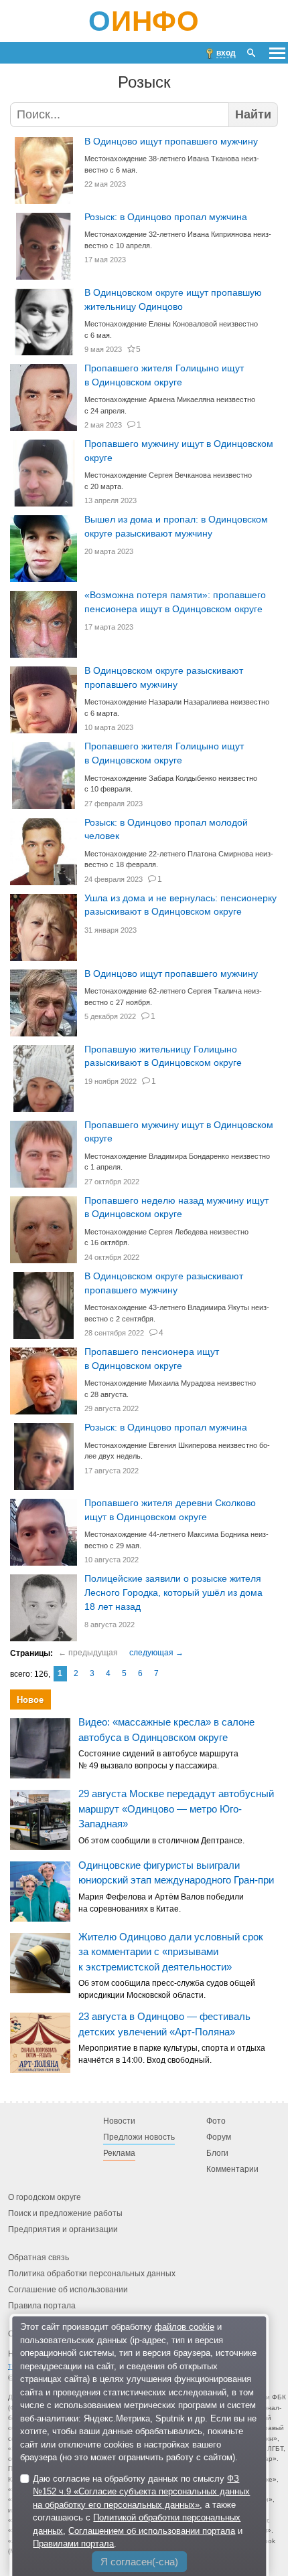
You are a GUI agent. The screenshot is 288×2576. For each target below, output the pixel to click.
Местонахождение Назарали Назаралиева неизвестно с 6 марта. (177, 708)
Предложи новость (139, 2137)
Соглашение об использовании (68, 2290)
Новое (30, 1700)
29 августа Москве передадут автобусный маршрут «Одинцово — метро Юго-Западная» (176, 1809)
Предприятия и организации (63, 2229)
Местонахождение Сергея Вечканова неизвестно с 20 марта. (168, 481)
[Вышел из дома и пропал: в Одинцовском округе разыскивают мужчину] (44, 549)
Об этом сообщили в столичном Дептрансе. (161, 1841)
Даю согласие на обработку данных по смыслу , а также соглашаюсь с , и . (141, 2511)
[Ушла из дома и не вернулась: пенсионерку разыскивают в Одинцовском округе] (44, 927)
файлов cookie (185, 2327)
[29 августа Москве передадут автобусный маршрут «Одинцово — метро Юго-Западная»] (40, 1820)
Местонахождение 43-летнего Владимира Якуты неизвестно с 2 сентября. (177, 1313)
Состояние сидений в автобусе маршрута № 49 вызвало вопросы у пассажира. (158, 1760)
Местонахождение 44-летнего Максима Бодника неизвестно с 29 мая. (176, 1540)
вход (226, 53)
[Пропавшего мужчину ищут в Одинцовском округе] (44, 473)
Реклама (119, 2153)
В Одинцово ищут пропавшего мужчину (171, 142)
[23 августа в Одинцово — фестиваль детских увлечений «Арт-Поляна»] (40, 2043)
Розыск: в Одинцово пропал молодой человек (166, 830)
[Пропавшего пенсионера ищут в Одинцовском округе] (44, 1381)
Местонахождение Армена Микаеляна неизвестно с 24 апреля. (170, 405)
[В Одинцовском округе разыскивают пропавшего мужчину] (44, 700)
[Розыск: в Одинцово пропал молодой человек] (44, 852)
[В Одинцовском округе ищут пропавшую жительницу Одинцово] (44, 322)
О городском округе (45, 2197)
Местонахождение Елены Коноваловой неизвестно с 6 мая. (171, 330)
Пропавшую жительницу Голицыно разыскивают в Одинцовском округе (163, 1056)
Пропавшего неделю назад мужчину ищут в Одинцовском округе (176, 1208)
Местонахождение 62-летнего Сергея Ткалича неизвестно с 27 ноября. (173, 997)
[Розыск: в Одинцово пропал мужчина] (44, 246)
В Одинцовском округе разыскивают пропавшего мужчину (164, 678)
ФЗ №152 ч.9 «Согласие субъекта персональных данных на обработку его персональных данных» (141, 2492)
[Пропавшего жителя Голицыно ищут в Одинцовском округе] (44, 397)
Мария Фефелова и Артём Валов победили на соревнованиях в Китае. (161, 1903)
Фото (216, 2121)
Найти (253, 114)
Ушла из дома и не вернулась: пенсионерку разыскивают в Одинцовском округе (181, 905)
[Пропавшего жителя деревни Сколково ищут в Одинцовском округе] (44, 1532)
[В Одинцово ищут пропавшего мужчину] (44, 171)
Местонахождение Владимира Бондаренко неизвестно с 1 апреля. (177, 1162)
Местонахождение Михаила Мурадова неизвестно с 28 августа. (170, 1389)
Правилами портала (73, 2544)
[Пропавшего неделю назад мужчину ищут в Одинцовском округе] (44, 1230)
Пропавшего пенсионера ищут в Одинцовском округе (152, 1359)
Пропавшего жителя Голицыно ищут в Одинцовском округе (164, 375)
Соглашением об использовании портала (152, 2531)
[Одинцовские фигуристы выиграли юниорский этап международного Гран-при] (40, 1892)
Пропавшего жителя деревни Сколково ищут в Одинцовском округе (170, 1510)
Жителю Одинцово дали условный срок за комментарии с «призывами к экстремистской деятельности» (171, 1952)
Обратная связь (39, 2258)
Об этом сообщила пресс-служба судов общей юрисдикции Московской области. (167, 1990)
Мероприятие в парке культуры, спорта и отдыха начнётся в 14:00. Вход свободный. (172, 2055)
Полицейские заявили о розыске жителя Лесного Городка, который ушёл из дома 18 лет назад (173, 1592)
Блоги (217, 2153)
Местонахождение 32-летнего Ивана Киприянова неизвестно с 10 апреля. (178, 240)
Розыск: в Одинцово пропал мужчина (166, 217)
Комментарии (232, 2169)
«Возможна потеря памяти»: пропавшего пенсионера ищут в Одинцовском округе (175, 602)
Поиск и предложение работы (65, 2213)
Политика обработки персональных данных (92, 2274)
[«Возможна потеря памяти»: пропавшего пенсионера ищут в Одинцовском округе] (44, 624)
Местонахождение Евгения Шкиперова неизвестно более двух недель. (177, 1451)
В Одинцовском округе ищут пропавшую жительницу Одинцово (173, 300)
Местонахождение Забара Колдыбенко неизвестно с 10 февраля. (171, 784)
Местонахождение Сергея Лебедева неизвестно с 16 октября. (166, 1237)
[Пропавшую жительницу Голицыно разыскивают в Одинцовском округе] (44, 1079)
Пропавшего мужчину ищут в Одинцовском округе (179, 451)
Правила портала (42, 2306)
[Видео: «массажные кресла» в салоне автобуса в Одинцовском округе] (40, 1748)
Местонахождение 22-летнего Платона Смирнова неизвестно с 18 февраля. (179, 859)
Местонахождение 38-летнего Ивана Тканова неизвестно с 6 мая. (172, 164)
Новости (119, 2121)
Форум (219, 2137)
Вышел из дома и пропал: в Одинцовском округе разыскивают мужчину (176, 527)
